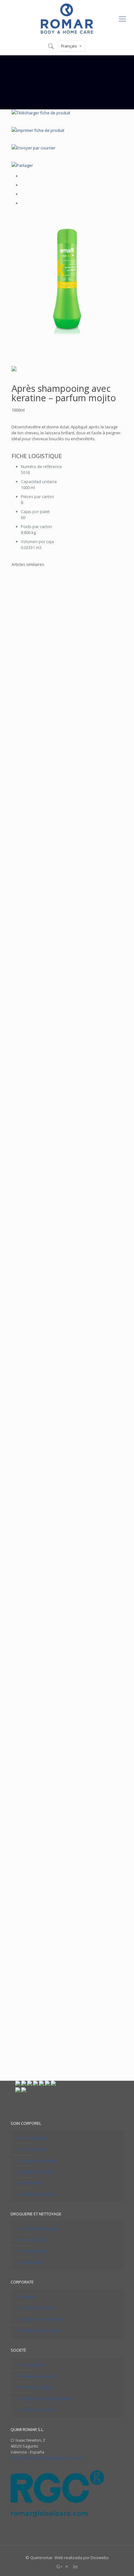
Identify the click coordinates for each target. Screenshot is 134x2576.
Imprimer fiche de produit (40, 130)
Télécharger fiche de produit (43, 113)
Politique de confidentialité (46, 2399)
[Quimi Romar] (67, 18)
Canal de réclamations (42, 2319)
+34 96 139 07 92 (26, 2458)
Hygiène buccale (36, 2172)
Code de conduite (38, 2308)
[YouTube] (67, 2566)
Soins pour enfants (39, 2160)
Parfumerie (32, 2183)
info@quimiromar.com (62, 2458)
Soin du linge (33, 2240)
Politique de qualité (39, 2376)
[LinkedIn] (76, 2566)
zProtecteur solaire (39, 2194)
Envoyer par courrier (36, 148)
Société (28, 2297)
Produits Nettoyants (40, 2229)
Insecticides (32, 2262)
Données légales (37, 2387)
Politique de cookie (39, 2410)
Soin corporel (33, 2149)
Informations (33, 2365)
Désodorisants (35, 2251)
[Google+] (59, 2566)
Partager (25, 165)
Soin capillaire (34, 2138)
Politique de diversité (41, 2330)
